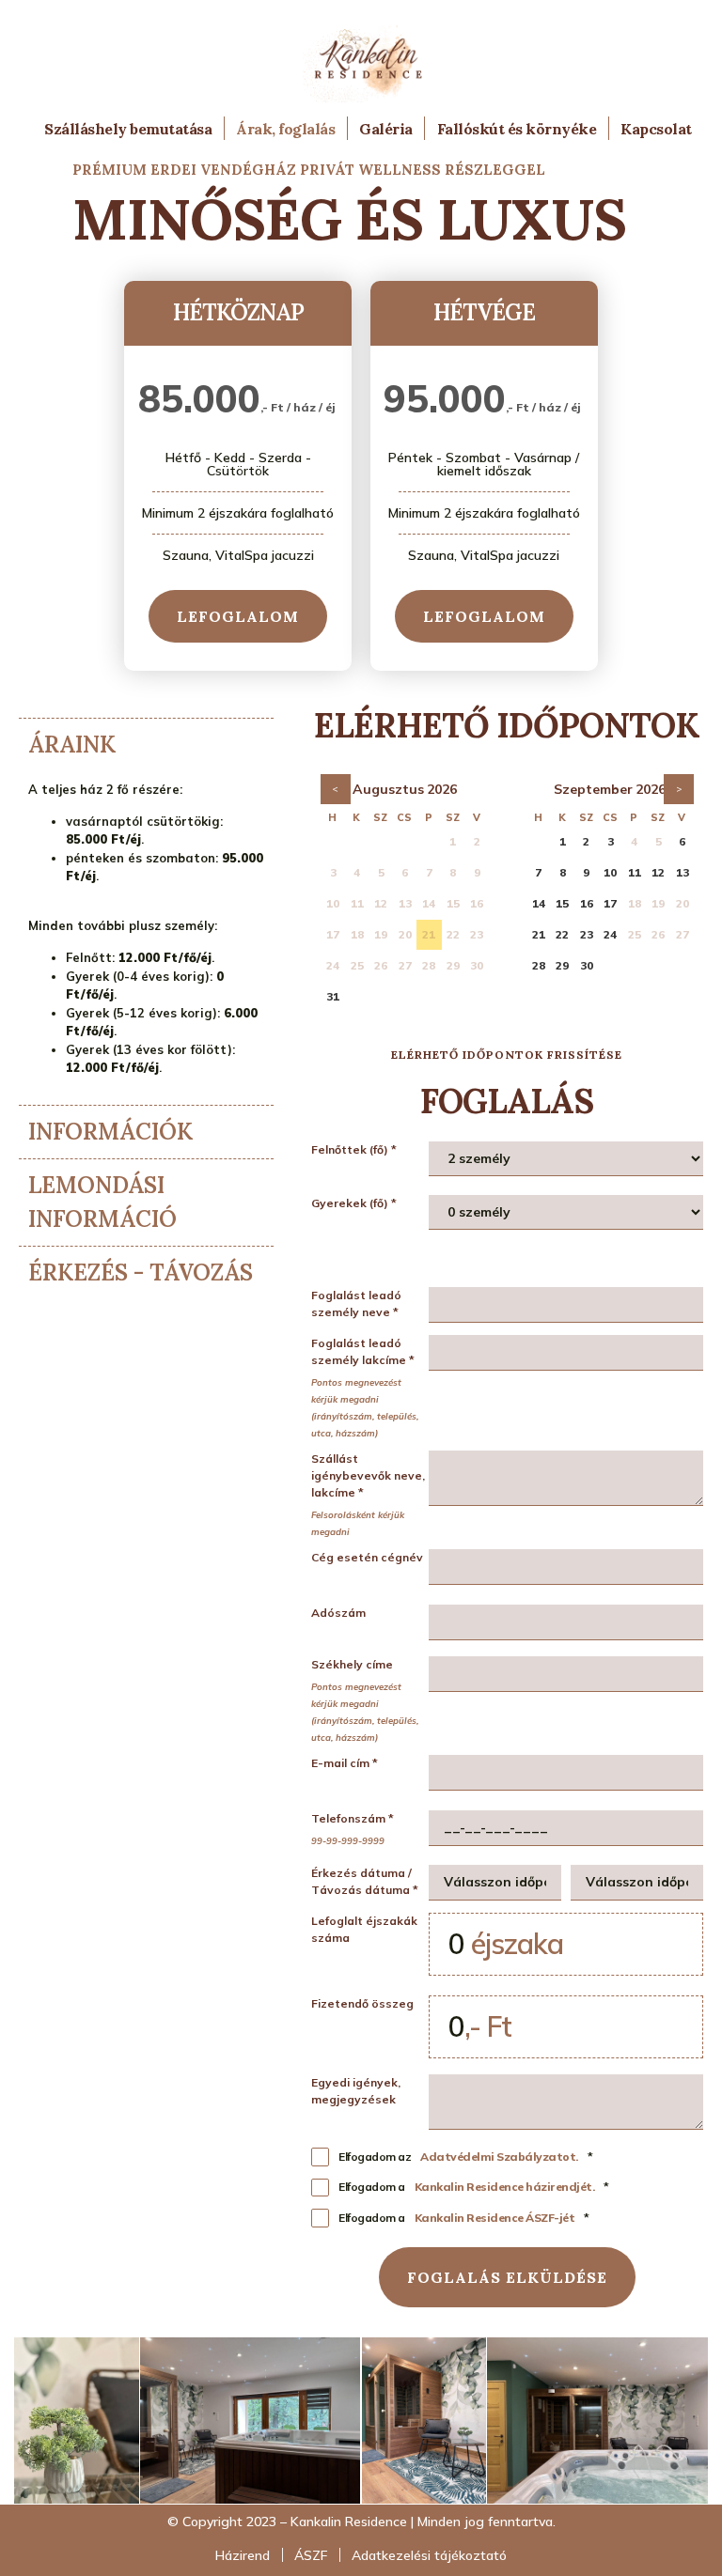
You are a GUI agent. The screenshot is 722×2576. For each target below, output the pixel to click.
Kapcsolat (656, 129)
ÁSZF (311, 2555)
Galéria (386, 129)
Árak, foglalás (285, 129)
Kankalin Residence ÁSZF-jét (495, 2218)
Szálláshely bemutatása (128, 129)
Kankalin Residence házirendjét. (505, 2187)
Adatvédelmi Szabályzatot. (499, 2157)
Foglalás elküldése (507, 2277)
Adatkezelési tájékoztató (429, 2555)
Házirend (243, 2555)
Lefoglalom (238, 616)
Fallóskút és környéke (517, 129)
